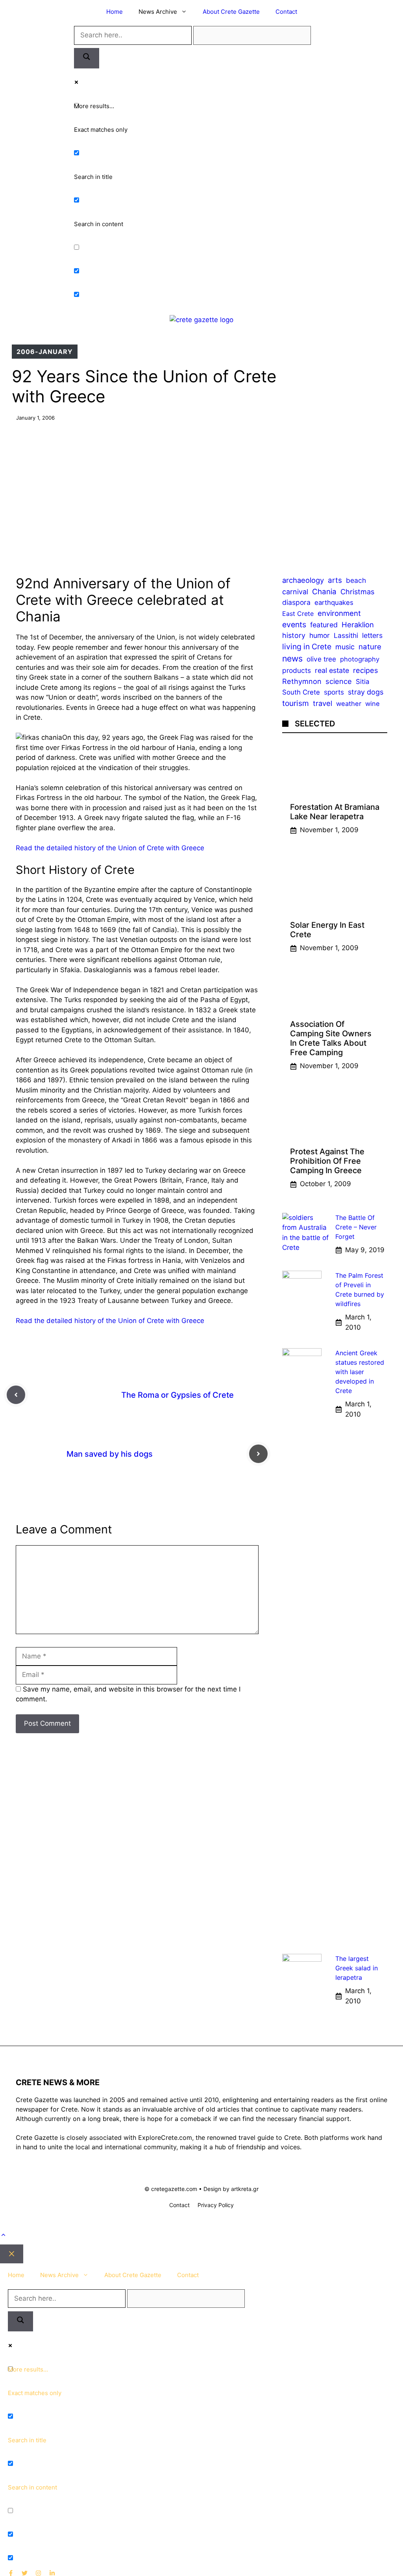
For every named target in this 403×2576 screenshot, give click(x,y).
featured (324, 625)
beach (356, 580)
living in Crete (307, 647)
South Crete (301, 692)
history (294, 635)
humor (320, 635)
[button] (3, 2235)
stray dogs (366, 692)
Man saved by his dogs (110, 1454)
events (294, 625)
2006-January (45, 352)
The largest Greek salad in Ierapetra (357, 1968)
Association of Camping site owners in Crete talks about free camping (331, 1038)
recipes (365, 670)
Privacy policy (216, 2205)
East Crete (298, 614)
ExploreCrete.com (165, 2137)
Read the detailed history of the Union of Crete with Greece (110, 848)
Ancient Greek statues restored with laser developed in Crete (360, 1372)
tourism (296, 703)
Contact (286, 12)
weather (349, 704)
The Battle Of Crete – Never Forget (356, 1227)
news (292, 658)
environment (339, 613)
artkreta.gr (245, 2189)
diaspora (296, 602)
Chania (324, 592)
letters (372, 635)
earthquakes (334, 603)
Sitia (362, 682)
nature (370, 647)
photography (360, 659)
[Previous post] (16, 1395)
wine (372, 704)
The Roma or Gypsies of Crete (177, 1395)
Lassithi (346, 635)
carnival (295, 592)
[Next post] (258, 1454)
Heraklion (358, 625)
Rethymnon (302, 681)
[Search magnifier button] (87, 58)
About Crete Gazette (231, 12)
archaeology (303, 580)
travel (323, 703)
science (339, 681)
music (345, 647)
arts (335, 580)
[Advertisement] (201, 492)
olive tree (321, 659)
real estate (332, 670)
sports (334, 692)
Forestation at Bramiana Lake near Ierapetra (335, 812)
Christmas (357, 591)
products (297, 670)
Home (115, 12)
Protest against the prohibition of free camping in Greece (327, 1161)
